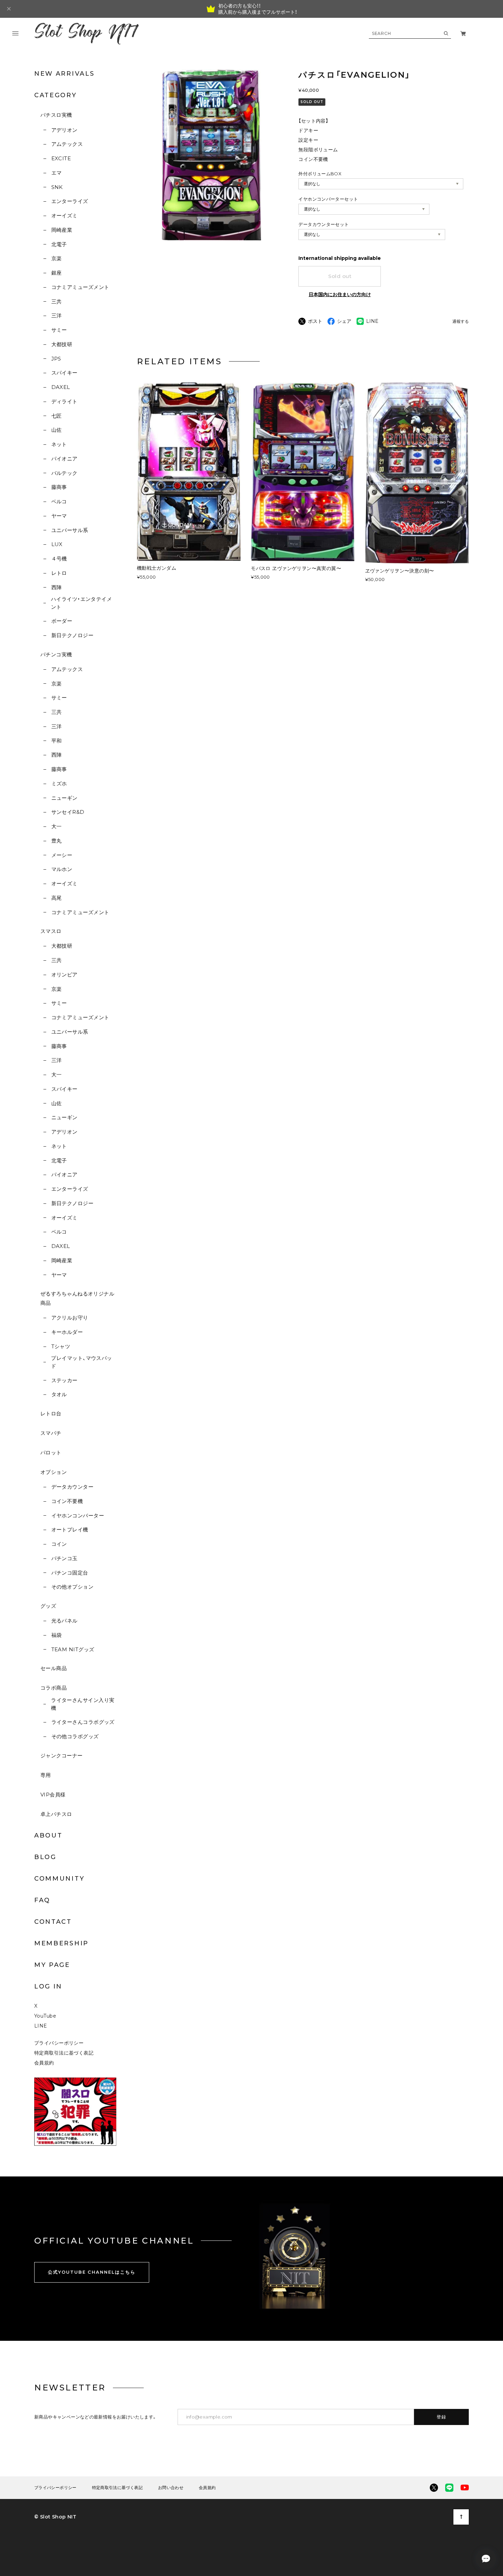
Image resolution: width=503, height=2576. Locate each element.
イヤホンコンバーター (78, 1516)
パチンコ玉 (65, 1558)
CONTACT (53, 1922)
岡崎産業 (62, 230)
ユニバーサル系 (70, 530)
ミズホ (59, 784)
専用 (46, 1775)
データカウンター (72, 1487)
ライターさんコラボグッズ (83, 1722)
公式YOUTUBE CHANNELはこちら (92, 2272)
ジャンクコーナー (62, 1756)
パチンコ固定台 (70, 1573)
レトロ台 (51, 1413)
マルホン (62, 869)
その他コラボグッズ (75, 1736)
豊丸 (56, 841)
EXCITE (61, 158)
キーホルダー (67, 1332)
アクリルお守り (70, 1318)
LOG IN (48, 1986)
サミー (59, 330)
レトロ (59, 573)
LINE (41, 2026)
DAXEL (61, 387)
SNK (57, 187)
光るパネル (65, 1621)
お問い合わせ (171, 2488)
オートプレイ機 (70, 1530)
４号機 (59, 559)
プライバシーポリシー (59, 2043)
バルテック (65, 473)
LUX (57, 544)
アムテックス (67, 144)
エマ (56, 173)
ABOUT (48, 1835)
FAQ (42, 1900)
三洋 (56, 315)
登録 (442, 2417)
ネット (59, 444)
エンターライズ (70, 201)
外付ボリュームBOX (320, 174)
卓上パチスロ (56, 1814)
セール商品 (54, 1668)
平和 (56, 741)
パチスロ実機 (56, 115)
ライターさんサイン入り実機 (83, 1704)
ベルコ (59, 501)
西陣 (56, 587)
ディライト (65, 401)
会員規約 (44, 2063)
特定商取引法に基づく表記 (64, 2053)
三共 (56, 301)
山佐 (56, 430)
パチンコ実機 (56, 654)
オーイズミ (65, 216)
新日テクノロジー (72, 635)
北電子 (59, 244)
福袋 (56, 1635)
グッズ (48, 1606)
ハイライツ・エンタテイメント (81, 603)
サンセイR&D (68, 812)
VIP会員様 (53, 1795)
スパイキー (65, 373)
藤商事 (59, 487)
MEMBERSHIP (61, 1943)
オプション (54, 1472)
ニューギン (65, 798)
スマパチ (51, 1433)
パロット (51, 1453)
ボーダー (62, 621)
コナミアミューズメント (80, 287)
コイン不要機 (67, 1501)
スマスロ (51, 931)
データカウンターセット (324, 224)
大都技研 (62, 344)
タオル (59, 1394)
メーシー (62, 855)
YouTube (45, 2016)
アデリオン (65, 130)
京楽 (56, 258)
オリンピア (65, 975)
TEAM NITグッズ (73, 1649)
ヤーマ (59, 516)
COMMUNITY (59, 1879)
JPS (56, 359)
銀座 (56, 273)
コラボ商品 (54, 1688)
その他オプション (72, 1587)
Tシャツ (61, 1346)
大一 (56, 826)
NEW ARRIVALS (64, 74)
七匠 (56, 416)
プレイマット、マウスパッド (81, 1362)
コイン (59, 1544)
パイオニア (65, 459)
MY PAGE (52, 1965)
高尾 (56, 898)
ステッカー (65, 1380)
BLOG (45, 1857)
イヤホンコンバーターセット (328, 199)
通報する (461, 322)
